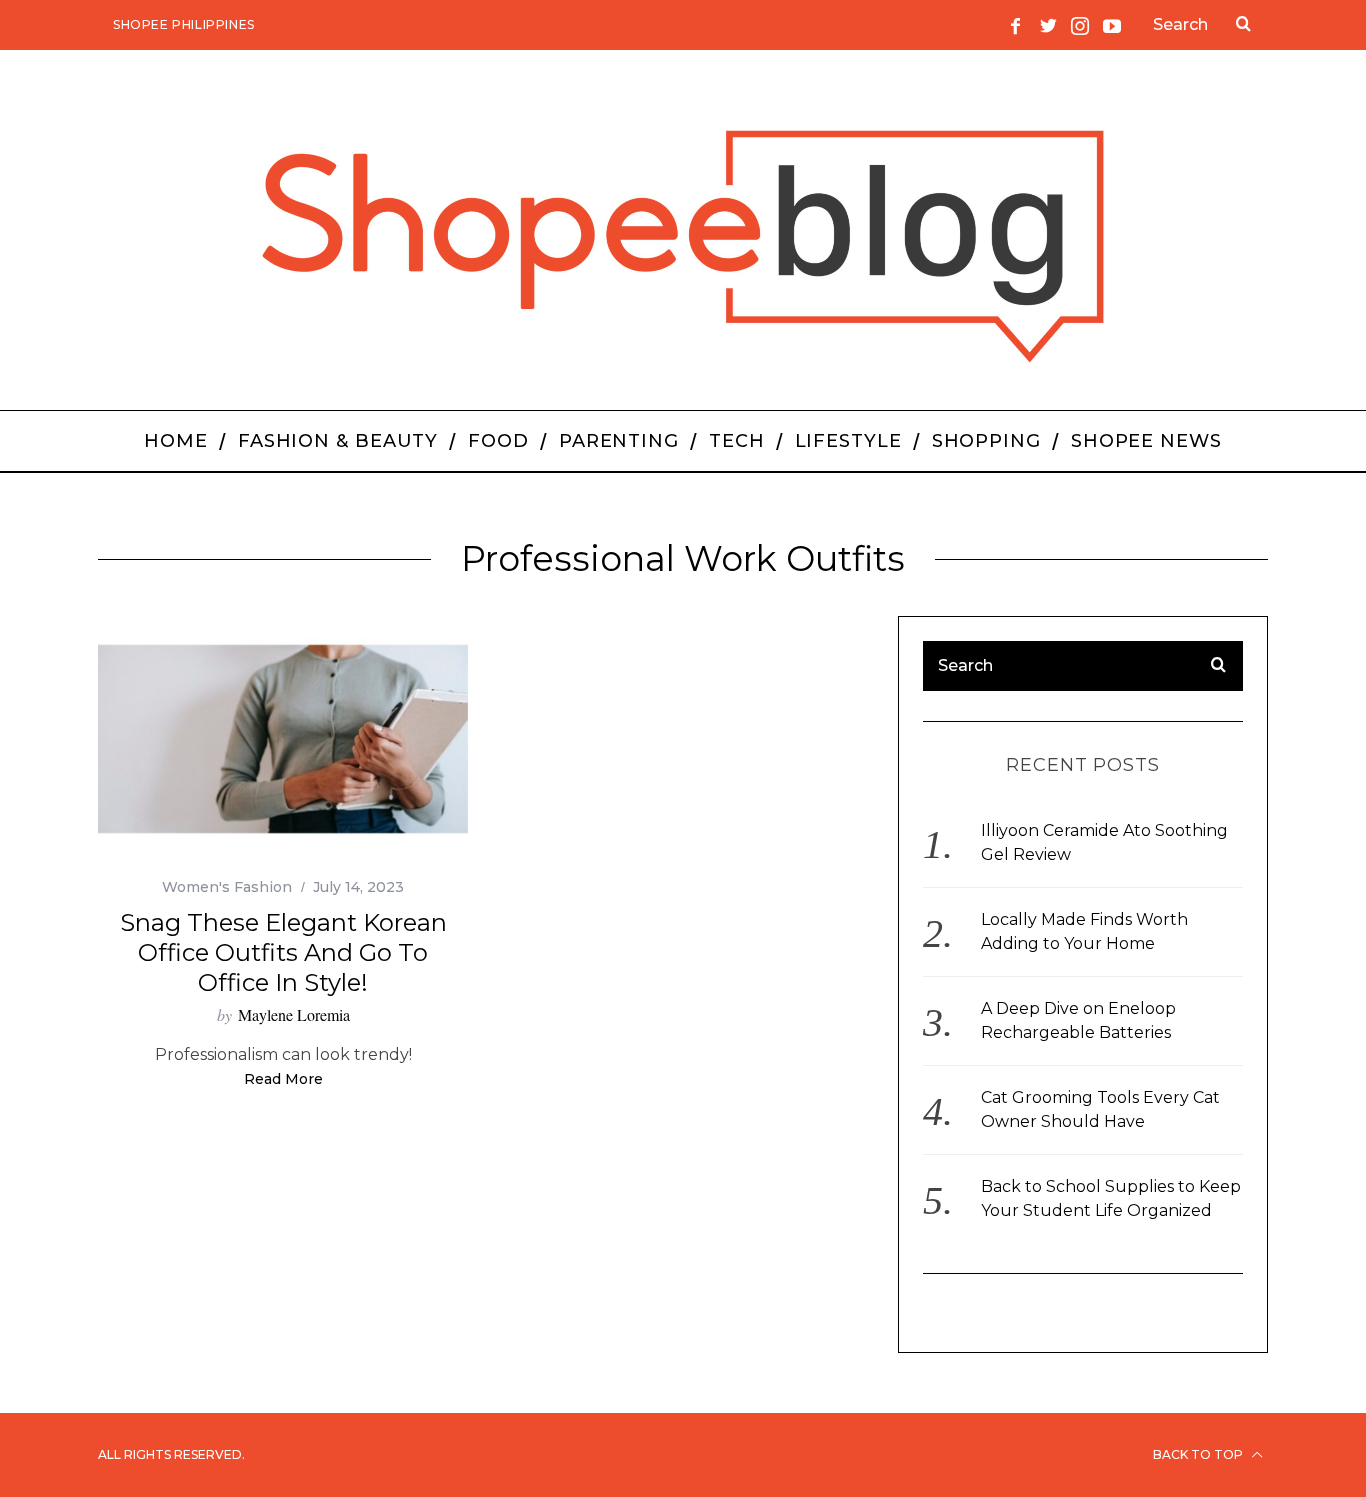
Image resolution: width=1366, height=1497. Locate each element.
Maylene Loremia (294, 1014)
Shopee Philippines (184, 24)
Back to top (1199, 1454)
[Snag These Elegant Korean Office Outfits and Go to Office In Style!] (283, 739)
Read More (283, 1080)
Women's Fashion (227, 887)
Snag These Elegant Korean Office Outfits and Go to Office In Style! (283, 952)
